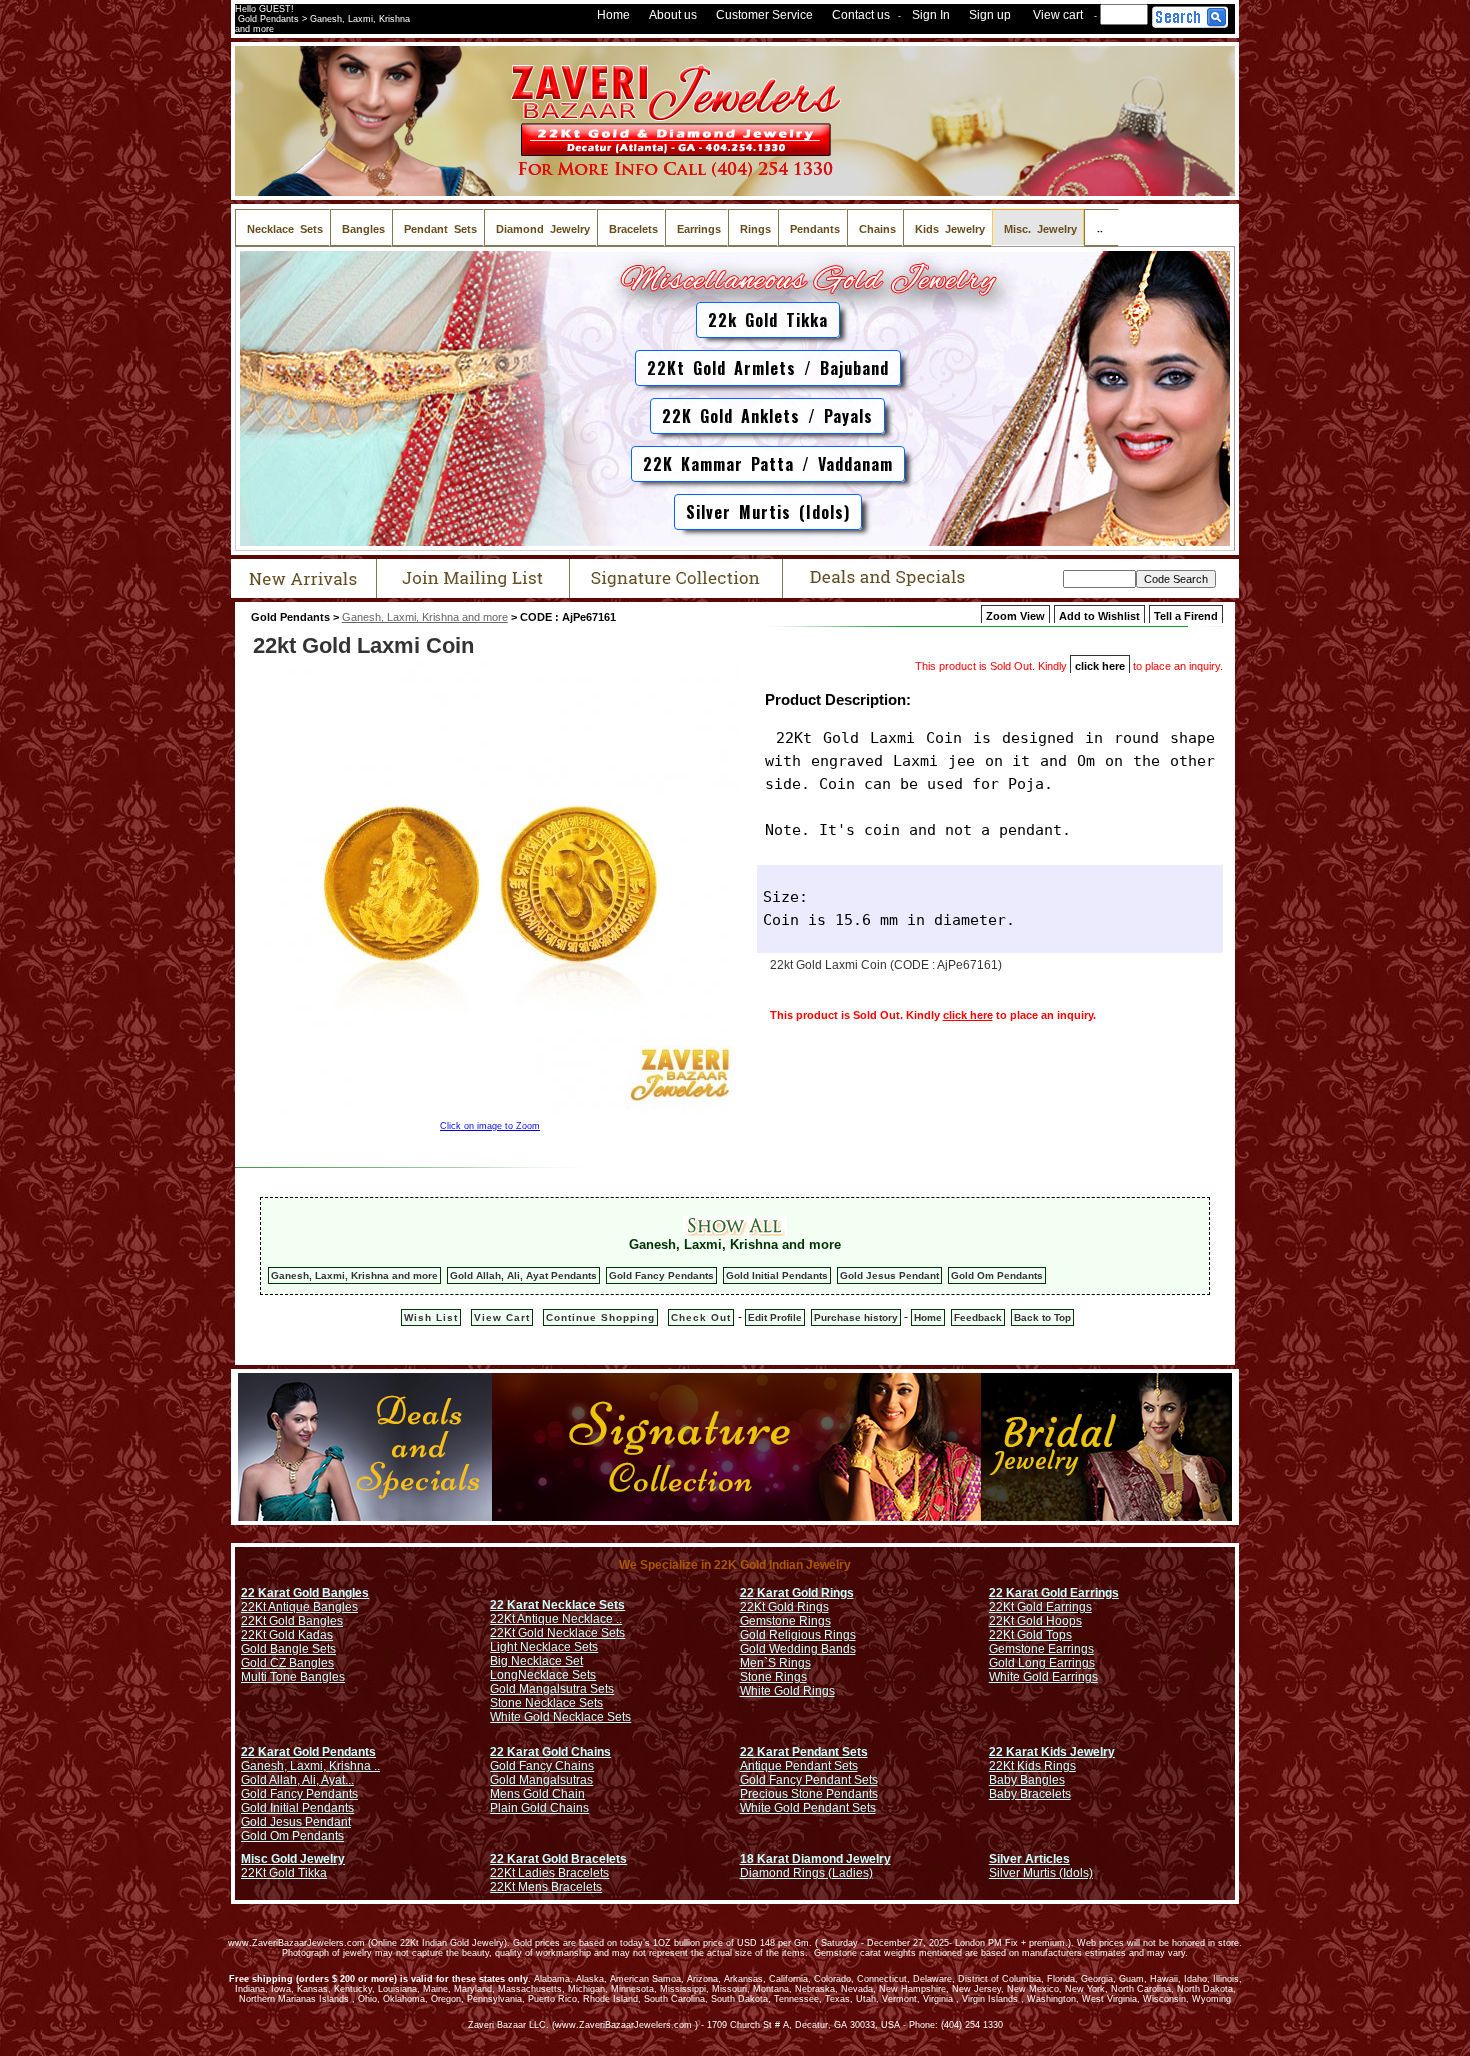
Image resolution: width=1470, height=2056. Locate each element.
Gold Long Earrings (1042, 1663)
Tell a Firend (1186, 616)
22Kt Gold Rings (784, 1607)
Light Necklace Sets (544, 1647)
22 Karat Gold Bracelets (558, 1859)
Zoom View (1015, 616)
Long (504, 1675)
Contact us (861, 15)
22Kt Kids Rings (1032, 1766)
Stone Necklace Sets (546, 1703)
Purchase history (856, 1317)
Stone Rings (773, 1677)
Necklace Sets (557, 1675)
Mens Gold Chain (537, 1794)
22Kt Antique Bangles (299, 1607)
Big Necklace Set (536, 1661)
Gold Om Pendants (997, 1275)
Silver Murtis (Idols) (768, 512)
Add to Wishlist (1099, 616)
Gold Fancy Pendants (661, 1275)
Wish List (431, 1317)
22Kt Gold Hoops (1035, 1621)
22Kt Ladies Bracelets (549, 1873)
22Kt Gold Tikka (284, 1873)
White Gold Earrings (1043, 1677)
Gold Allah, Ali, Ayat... (297, 1780)
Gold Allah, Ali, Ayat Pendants (523, 1275)
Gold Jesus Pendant (889, 1275)
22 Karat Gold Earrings (1054, 1593)
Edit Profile (775, 1317)
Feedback (978, 1317)
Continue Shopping (600, 1317)
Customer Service (764, 15)
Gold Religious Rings (798, 1635)
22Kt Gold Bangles (292, 1621)
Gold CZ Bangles (287, 1663)
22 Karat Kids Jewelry (1052, 1752)
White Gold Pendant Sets (808, 1808)
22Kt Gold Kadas (287, 1635)
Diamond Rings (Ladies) (806, 1873)
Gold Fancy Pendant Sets (809, 1780)
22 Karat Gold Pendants (308, 1752)
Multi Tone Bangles (293, 1677)
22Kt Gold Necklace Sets (557, 1633)
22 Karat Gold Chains (550, 1752)
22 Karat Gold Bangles (305, 1593)
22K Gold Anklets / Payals (767, 416)
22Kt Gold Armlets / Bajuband (768, 368)
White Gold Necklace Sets (560, 1717)
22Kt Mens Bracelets (546, 1887)
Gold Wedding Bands (798, 1649)
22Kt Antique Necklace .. (556, 1619)
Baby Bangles (1027, 1780)
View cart (1058, 15)
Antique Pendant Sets (799, 1766)
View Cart (502, 1317)
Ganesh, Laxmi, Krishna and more (425, 617)
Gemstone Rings (785, 1621)
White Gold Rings (787, 1691)
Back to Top (1042, 1317)
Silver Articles (1029, 1859)
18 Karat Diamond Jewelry (815, 1859)
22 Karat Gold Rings (797, 1593)
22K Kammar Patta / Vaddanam (768, 464)
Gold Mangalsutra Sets (552, 1689)
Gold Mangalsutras (541, 1780)
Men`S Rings (775, 1663)
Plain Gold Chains (539, 1808)
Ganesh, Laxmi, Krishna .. (310, 1766)
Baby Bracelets (1030, 1794)
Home (613, 15)
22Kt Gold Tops (1030, 1635)
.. (1101, 227)
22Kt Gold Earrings (1040, 1607)
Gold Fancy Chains (542, 1766)
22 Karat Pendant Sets (804, 1752)
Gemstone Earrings (1041, 1649)
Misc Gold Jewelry (293, 1859)
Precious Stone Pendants (809, 1794)
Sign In (931, 15)
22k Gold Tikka (768, 320)
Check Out (701, 1317)
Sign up (990, 15)
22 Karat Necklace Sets (557, 1605)
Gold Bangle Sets (288, 1649)
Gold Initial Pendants (777, 1275)
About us (673, 15)
